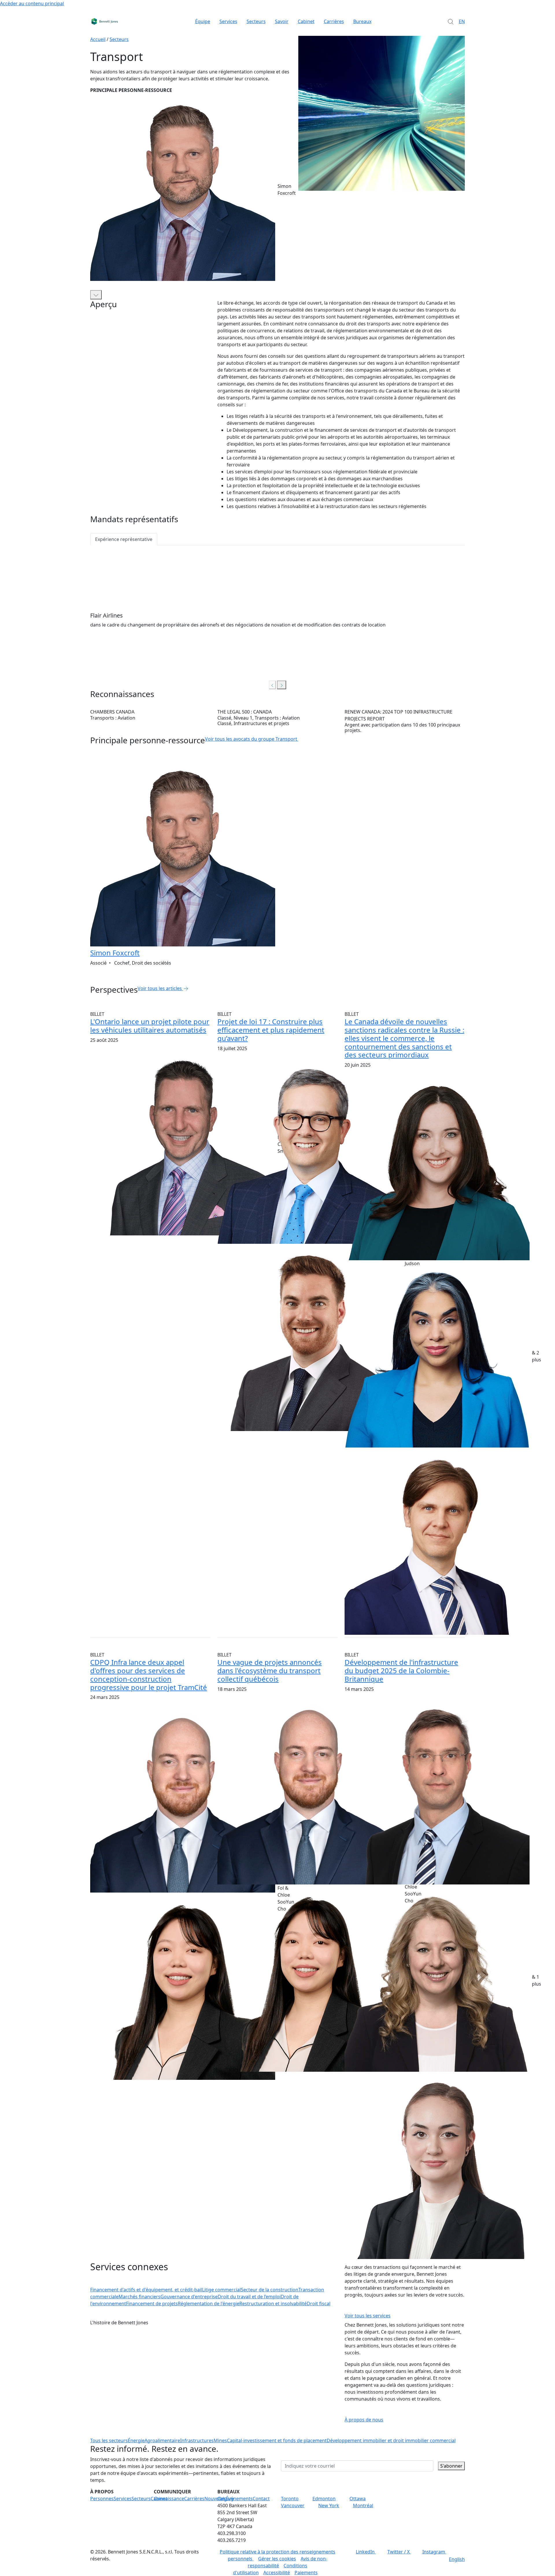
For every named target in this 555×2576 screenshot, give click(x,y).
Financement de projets (152, 2303)
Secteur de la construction (270, 2290)
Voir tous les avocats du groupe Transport (251, 739)
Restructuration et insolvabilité (273, 2303)
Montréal (363, 2505)
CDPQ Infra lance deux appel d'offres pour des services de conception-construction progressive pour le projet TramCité (149, 1675)
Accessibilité (277, 2573)
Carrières (334, 21)
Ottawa (358, 2499)
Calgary (226, 2499)
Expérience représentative (124, 539)
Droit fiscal (319, 2303)
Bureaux (362, 21)
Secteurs (256, 21)
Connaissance (169, 2499)
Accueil (98, 39)
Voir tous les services (368, 2316)
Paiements (306, 2573)
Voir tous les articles (160, 988)
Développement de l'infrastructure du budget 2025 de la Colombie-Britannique (401, 1670)
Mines (220, 2440)
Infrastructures (197, 2440)
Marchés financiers (139, 2297)
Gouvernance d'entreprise (189, 2297)
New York (329, 2505)
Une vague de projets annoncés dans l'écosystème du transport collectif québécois (270, 1670)
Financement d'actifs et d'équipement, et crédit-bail (146, 2290)
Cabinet (306, 21)
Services (228, 21)
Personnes (102, 2499)
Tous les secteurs (109, 2440)
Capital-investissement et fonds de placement (277, 2440)
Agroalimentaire (162, 2440)
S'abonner (451, 2466)
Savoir (282, 21)
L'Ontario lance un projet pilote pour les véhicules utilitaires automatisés (150, 1026)
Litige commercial (221, 2290)
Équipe (203, 21)
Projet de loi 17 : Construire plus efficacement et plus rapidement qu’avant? (271, 1030)
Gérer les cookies (277, 2559)
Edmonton (324, 2499)
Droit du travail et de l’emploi (249, 2297)
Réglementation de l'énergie (209, 2303)
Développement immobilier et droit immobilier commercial (391, 2440)
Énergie (136, 2440)
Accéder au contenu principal (32, 3)
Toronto (290, 2499)
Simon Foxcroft (115, 953)
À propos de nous (364, 2420)
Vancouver (293, 2505)
